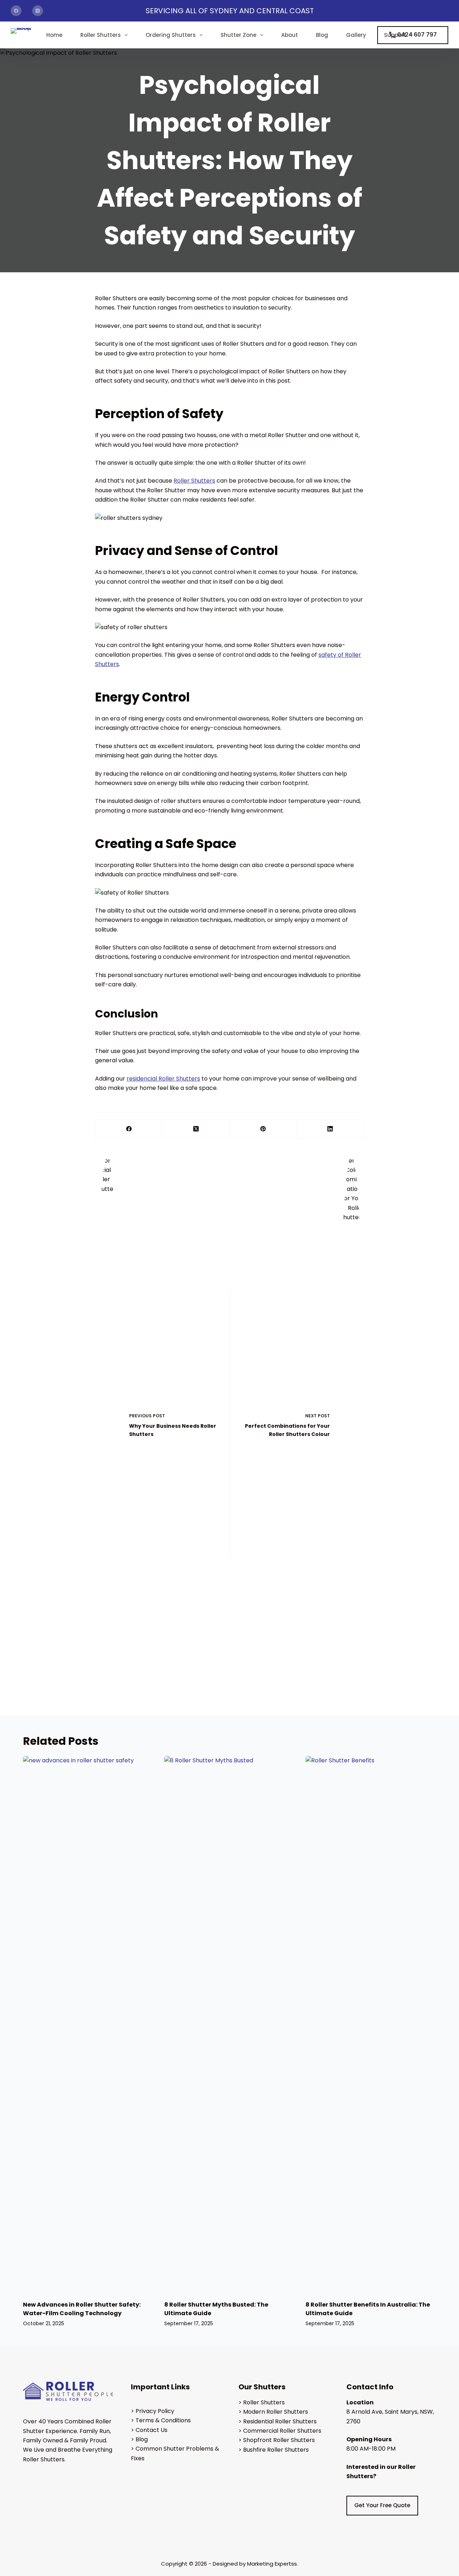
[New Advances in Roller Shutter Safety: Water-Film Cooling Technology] (88, 2025)
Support (395, 35)
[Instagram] (38, 11)
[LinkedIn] (330, 1129)
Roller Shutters (101, 35)
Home (54, 35)
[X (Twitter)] (196, 1129)
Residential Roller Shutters (280, 2421)
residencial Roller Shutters (163, 1079)
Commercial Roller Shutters (282, 2431)
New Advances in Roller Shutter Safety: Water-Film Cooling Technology (82, 2309)
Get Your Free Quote (382, 2505)
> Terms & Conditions (161, 2420)
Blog (322, 35)
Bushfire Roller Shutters (276, 2450)
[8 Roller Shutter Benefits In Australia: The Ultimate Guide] (371, 2025)
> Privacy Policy (153, 2411)
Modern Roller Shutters (276, 2412)
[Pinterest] (263, 1129)
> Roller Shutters (262, 2402)
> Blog (139, 2439)
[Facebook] (16, 11)
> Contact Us (149, 2430)
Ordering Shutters (171, 35)
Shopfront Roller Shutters (279, 2440)
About (290, 35)
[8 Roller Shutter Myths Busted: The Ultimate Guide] (229, 2025)
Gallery (356, 35)
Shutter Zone (238, 35)
